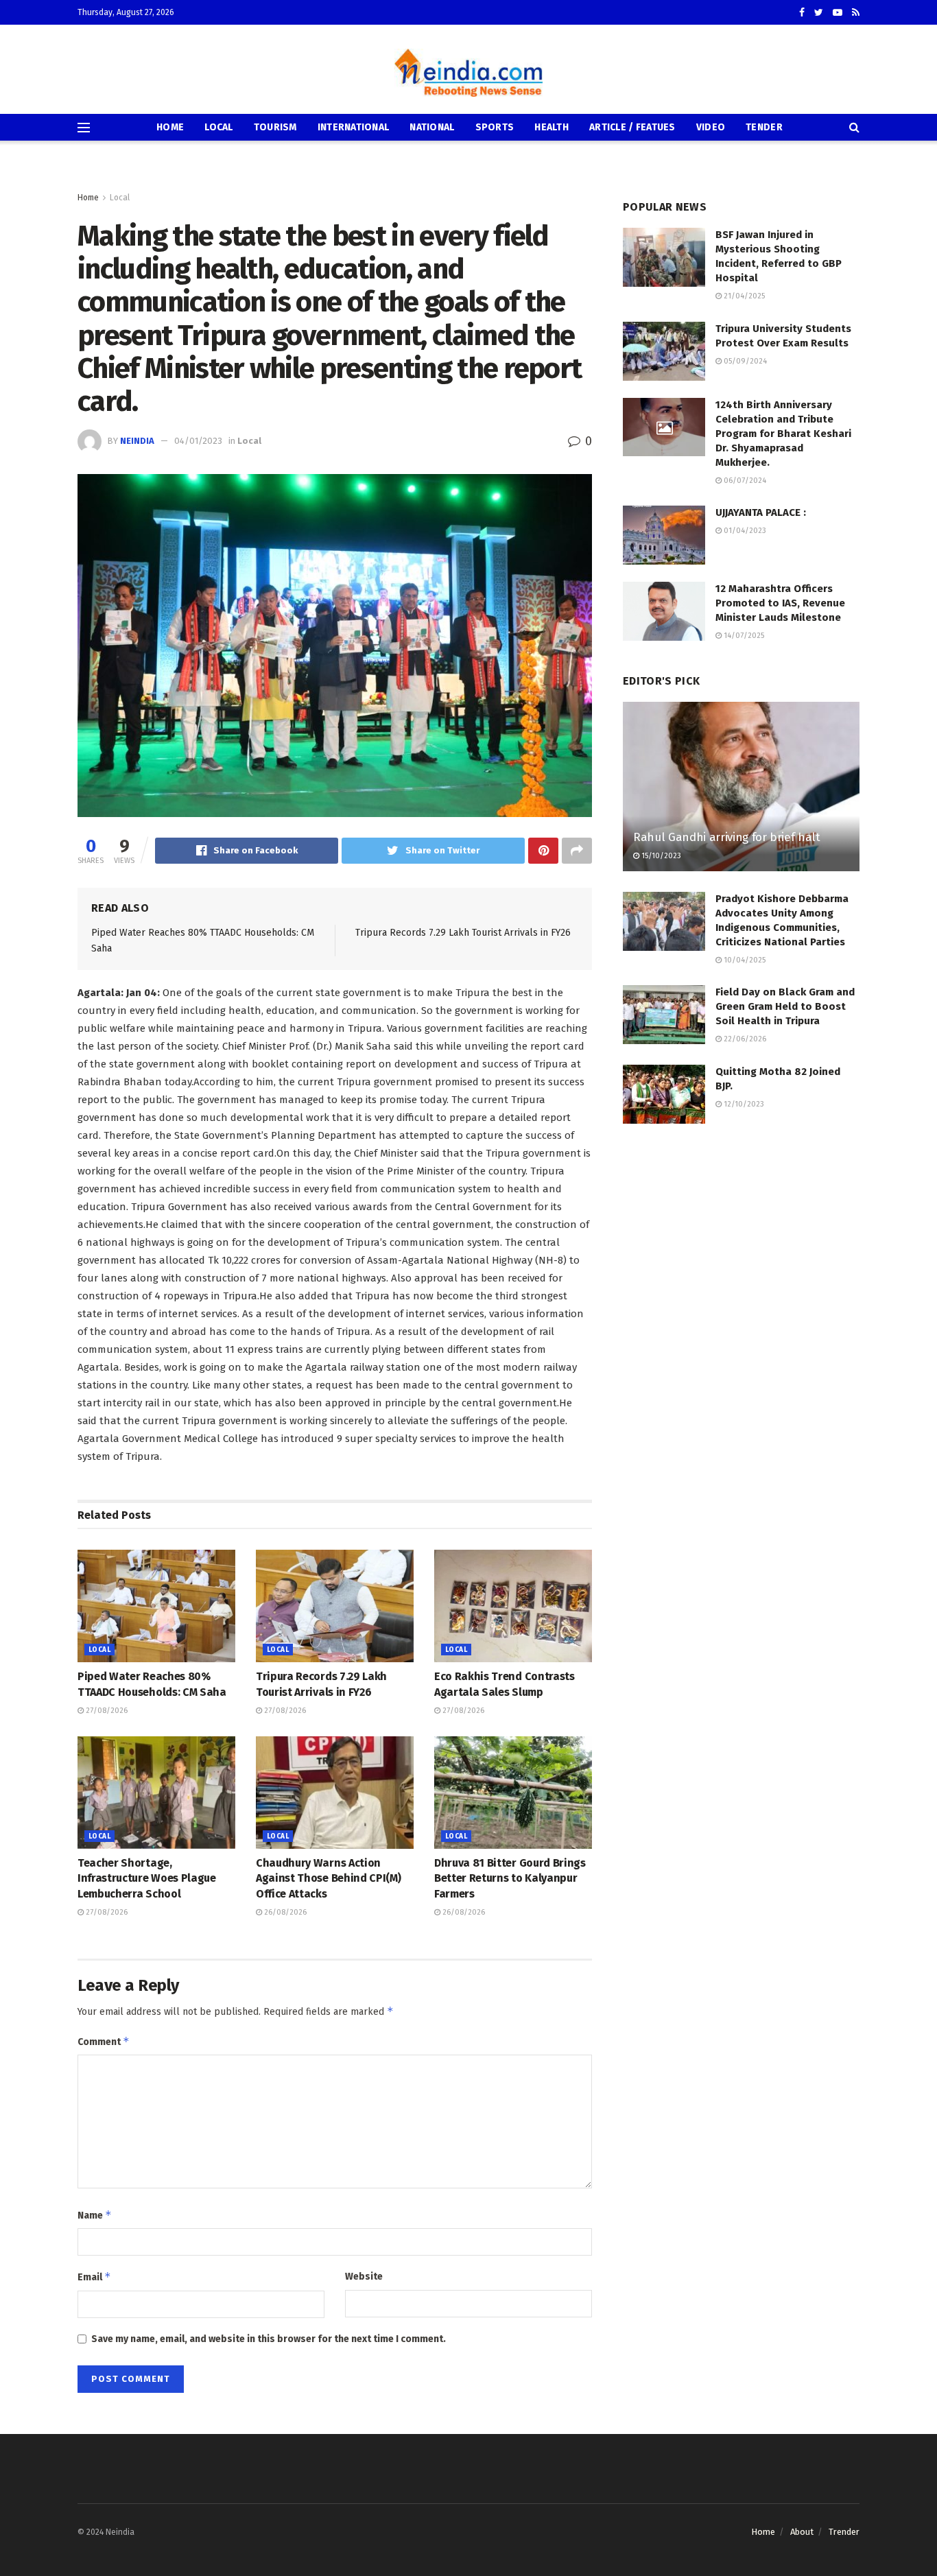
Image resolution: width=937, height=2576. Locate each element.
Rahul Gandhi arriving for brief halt (727, 837)
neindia (137, 441)
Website (364, 2277)
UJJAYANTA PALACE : (761, 512)
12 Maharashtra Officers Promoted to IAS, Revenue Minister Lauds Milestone (780, 603)
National (432, 127)
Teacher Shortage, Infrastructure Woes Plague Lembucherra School (147, 1878)
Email (94, 2277)
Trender (844, 2532)
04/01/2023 (198, 441)
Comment (104, 2041)
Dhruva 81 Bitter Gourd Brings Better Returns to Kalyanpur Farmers (510, 1878)
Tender (764, 127)
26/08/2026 (284, 1912)
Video (711, 127)
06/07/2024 (744, 481)
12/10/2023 (743, 1104)
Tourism (275, 127)
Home (170, 127)
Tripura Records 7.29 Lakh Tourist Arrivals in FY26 (463, 933)
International (354, 127)
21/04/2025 (743, 296)
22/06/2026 (744, 1039)
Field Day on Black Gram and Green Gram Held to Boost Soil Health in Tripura (785, 1006)
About (802, 2532)
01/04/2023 (744, 531)
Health (551, 127)
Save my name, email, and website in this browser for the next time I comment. (269, 2339)
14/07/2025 (743, 636)
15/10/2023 (660, 856)
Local (218, 127)
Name (95, 2215)
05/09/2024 (744, 361)
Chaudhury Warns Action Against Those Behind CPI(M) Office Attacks (328, 1878)
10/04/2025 (744, 960)
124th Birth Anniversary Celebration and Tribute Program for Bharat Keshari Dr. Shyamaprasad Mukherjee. (783, 434)
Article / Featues (632, 127)
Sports (495, 127)
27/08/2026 (106, 1711)
